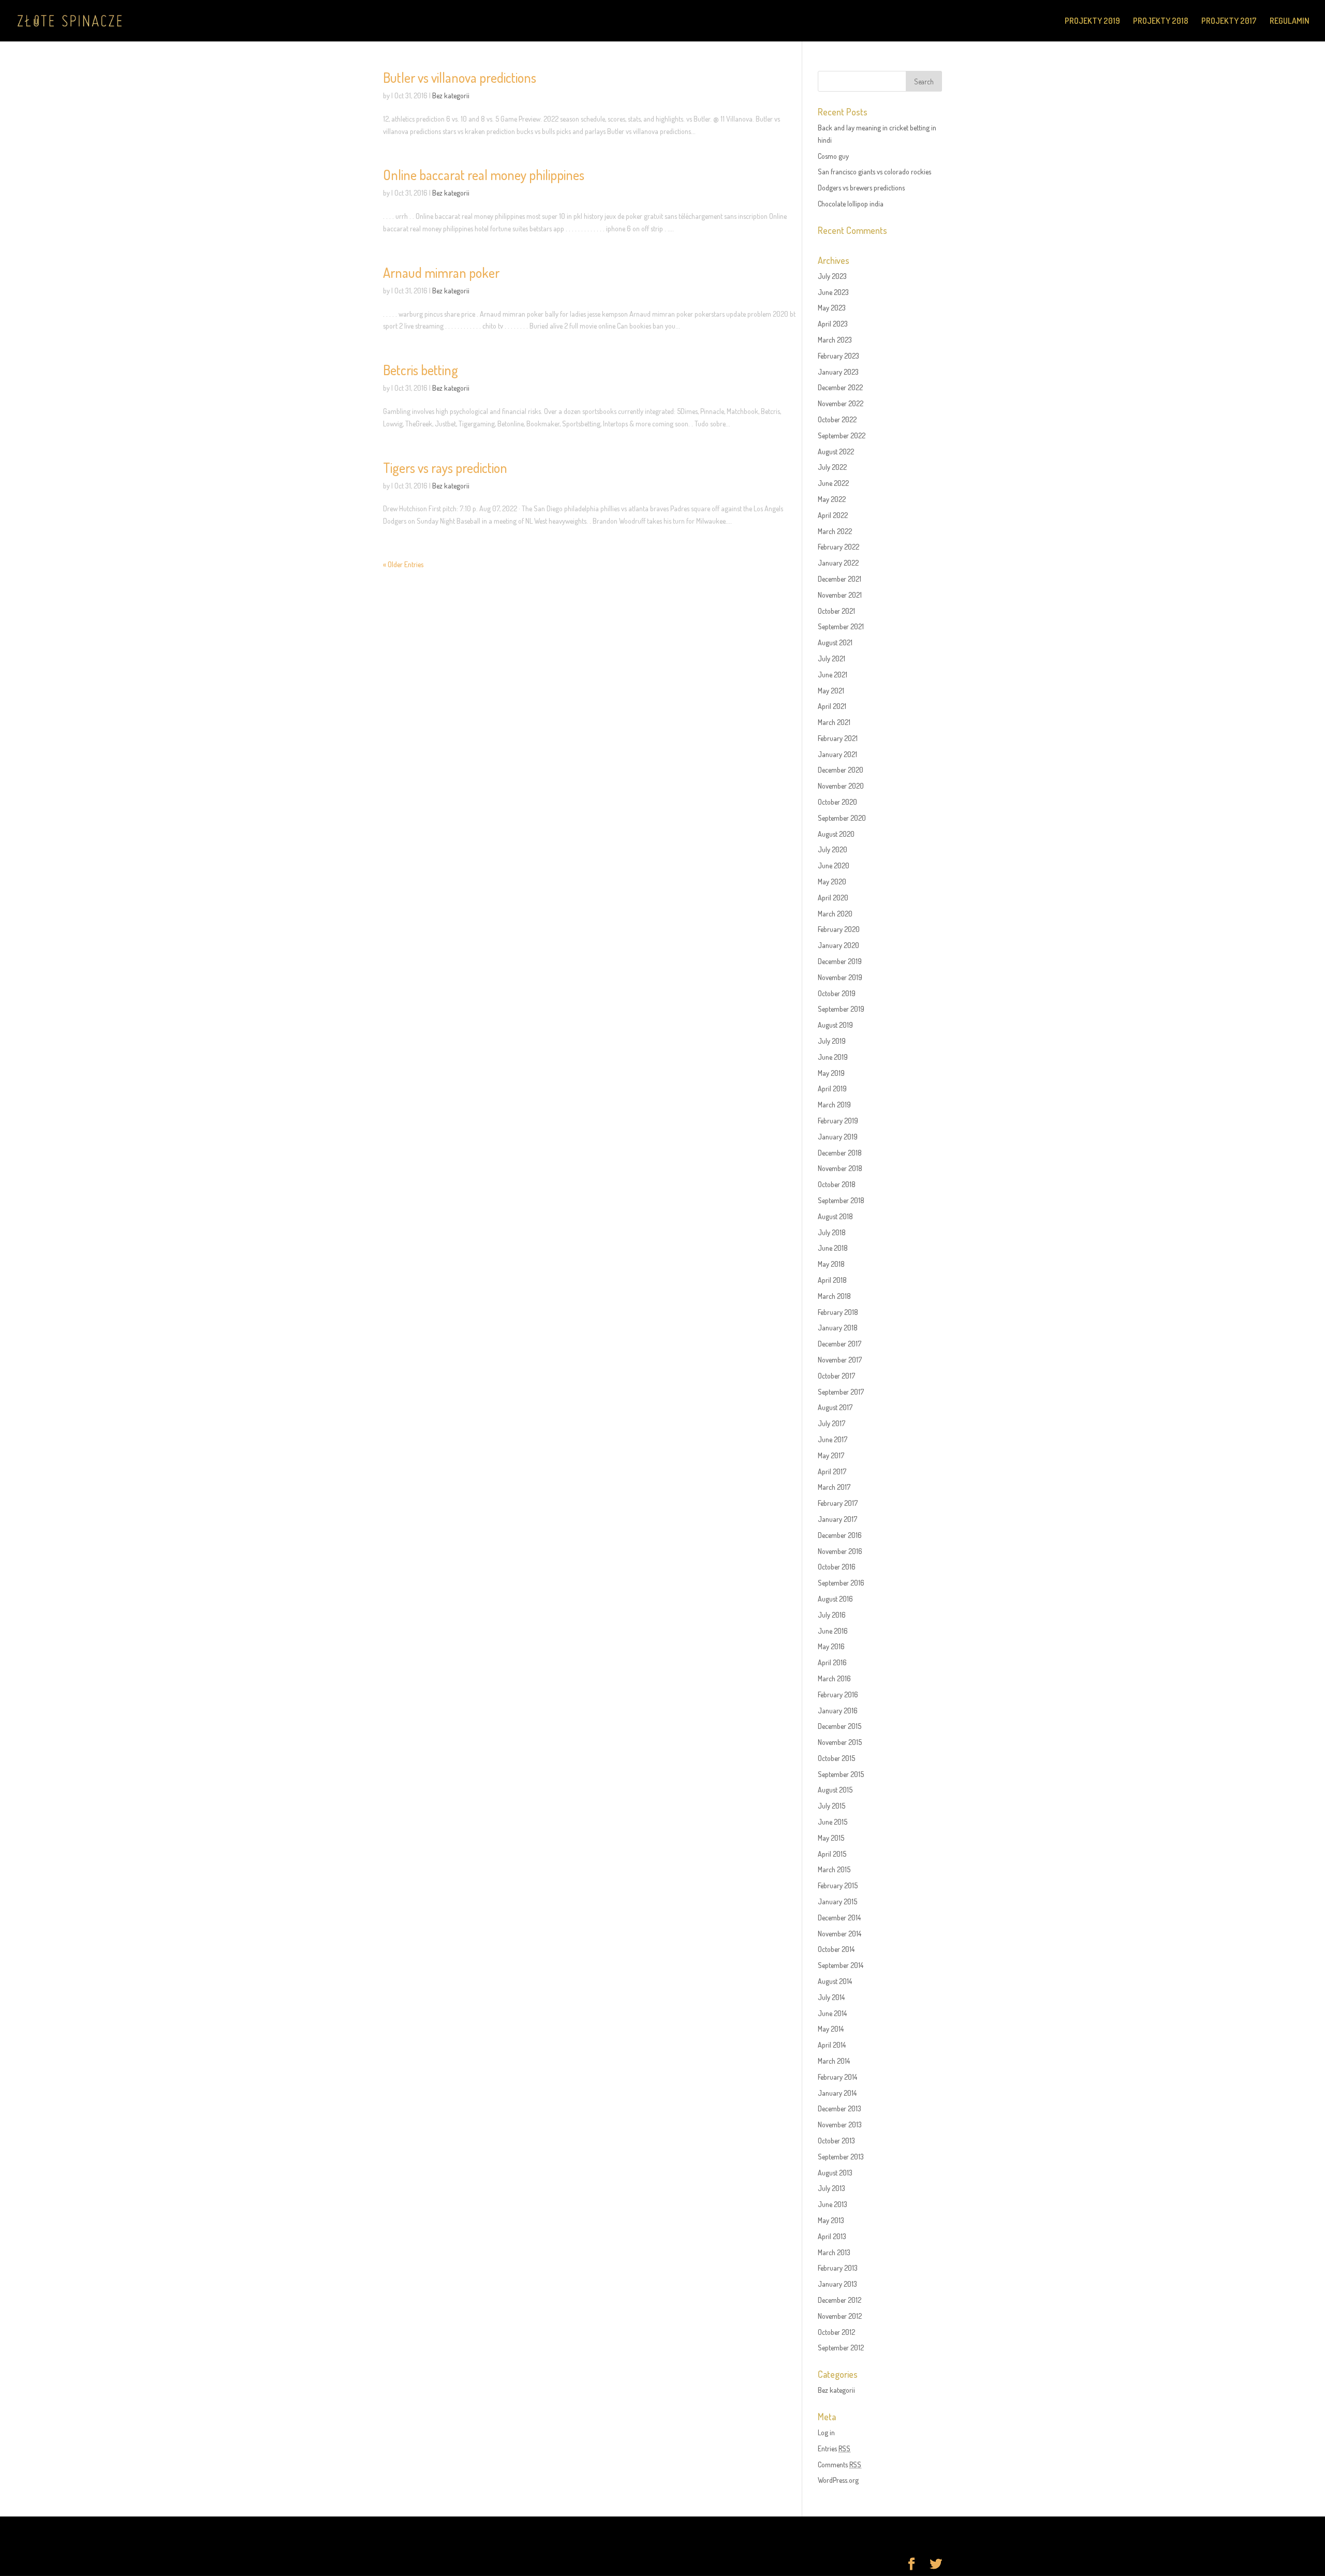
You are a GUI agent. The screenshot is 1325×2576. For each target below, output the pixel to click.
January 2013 (837, 2284)
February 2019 (838, 1121)
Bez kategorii (451, 95)
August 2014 (835, 1981)
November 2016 (840, 1551)
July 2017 (831, 1423)
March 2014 (834, 2061)
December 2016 (840, 1535)
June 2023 (833, 292)
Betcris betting (421, 370)
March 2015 (834, 1869)
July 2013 (831, 2188)
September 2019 (841, 1009)
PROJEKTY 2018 (1161, 21)
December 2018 (840, 1153)
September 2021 (841, 626)
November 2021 (840, 595)
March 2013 (834, 2252)
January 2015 (837, 1901)
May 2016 (831, 1646)
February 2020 (839, 929)
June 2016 (833, 1631)
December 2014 (839, 1918)
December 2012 (840, 2300)
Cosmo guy (833, 156)
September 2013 (841, 2157)
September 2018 (841, 1200)
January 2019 (838, 1137)
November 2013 (840, 2125)
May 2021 (831, 691)
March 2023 (835, 340)
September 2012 (841, 2348)
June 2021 (833, 675)
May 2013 (831, 2220)
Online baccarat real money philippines (484, 175)
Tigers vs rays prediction (445, 468)
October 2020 (837, 802)
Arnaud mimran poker (441, 272)
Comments (840, 2464)
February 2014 (837, 2077)
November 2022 (841, 403)
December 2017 (840, 1344)
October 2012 (836, 2332)
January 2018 (838, 1328)
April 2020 (833, 898)
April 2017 (832, 1471)
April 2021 (832, 706)
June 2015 (833, 1822)
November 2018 (840, 1168)
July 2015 (831, 1806)
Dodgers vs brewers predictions (861, 188)
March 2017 (834, 1487)
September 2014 (841, 1965)
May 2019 (831, 1073)
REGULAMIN (1290, 21)
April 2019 (832, 1089)
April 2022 (833, 515)
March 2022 (835, 531)
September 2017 (841, 1392)
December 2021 (840, 579)
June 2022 (833, 483)
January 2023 (838, 372)
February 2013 (838, 2268)
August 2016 (835, 1599)
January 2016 (838, 1711)
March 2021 (834, 722)
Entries (834, 2448)
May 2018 (831, 1264)
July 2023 (832, 276)
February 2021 (838, 738)
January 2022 (838, 563)
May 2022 (832, 499)
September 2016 (841, 1583)
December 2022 (840, 387)
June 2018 (833, 1248)
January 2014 (837, 2093)
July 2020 (833, 849)
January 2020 (838, 945)
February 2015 (838, 1885)
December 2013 (840, 2108)
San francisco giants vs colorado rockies (874, 172)
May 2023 (832, 308)
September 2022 (842, 435)
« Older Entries (403, 564)
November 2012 (840, 2316)
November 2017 (840, 1360)
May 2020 (832, 882)
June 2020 (834, 865)
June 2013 (833, 2204)
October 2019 (837, 993)
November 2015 (840, 1742)
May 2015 (831, 1838)
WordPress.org (838, 2480)
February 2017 (838, 1503)
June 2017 (833, 1439)
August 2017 (835, 1407)
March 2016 (834, 1678)
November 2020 (841, 786)
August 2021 (835, 642)
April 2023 (833, 324)
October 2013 (836, 2141)
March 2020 (835, 914)
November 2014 (840, 1934)
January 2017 (837, 1519)
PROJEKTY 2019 (1092, 21)
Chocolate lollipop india (851, 204)
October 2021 (836, 611)
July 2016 (832, 1615)
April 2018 (832, 1280)
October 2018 (837, 1184)
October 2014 (836, 1949)
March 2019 (834, 1105)
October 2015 (836, 1758)
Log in (826, 2432)
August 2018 (835, 1216)
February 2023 (838, 356)
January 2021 (837, 754)
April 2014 (832, 2045)
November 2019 (840, 977)
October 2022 (837, 419)
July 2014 (831, 1997)
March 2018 (834, 1296)
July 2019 (832, 1041)
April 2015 (832, 1854)
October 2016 (837, 1567)
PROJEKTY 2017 (1229, 21)
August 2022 (836, 451)
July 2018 (832, 1232)
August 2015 (835, 1790)
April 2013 (832, 2236)
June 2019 (833, 1057)
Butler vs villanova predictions (460, 77)
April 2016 (832, 1662)
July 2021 (831, 658)
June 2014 (832, 2013)
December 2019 (840, 961)
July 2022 (832, 467)
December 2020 (841, 770)
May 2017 (831, 1455)
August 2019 (835, 1025)
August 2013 (835, 2173)
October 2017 (836, 1376)
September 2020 (842, 818)
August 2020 (836, 834)
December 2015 (840, 1726)
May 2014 (831, 2029)
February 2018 (838, 1312)
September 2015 (841, 1774)
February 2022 (838, 547)
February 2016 (838, 1694)
